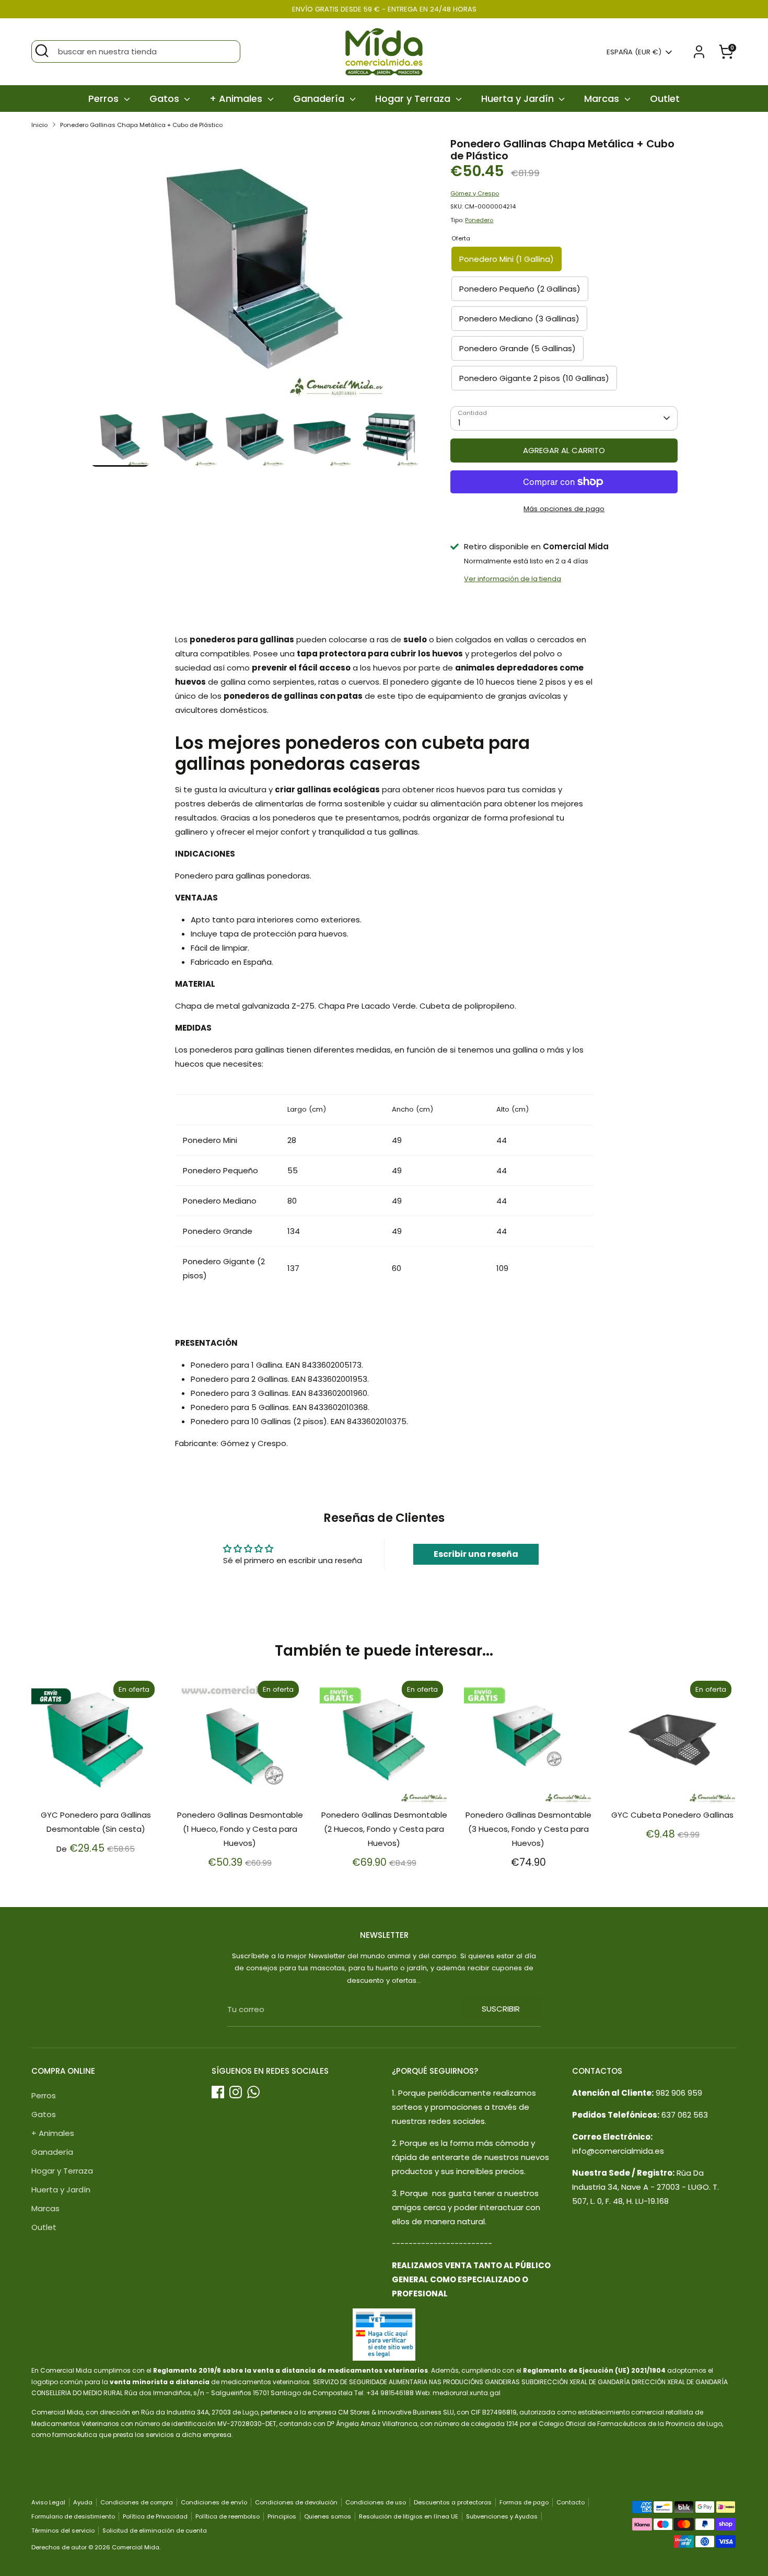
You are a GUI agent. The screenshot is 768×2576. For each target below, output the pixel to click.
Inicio (39, 125)
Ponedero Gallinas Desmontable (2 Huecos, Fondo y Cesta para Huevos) (384, 1829)
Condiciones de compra (137, 2502)
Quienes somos (328, 2516)
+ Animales (237, 99)
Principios (282, 2516)
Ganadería (320, 99)
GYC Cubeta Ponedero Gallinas (672, 1815)
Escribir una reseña (476, 1554)
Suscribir (501, 2009)
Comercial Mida (136, 2547)
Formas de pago (524, 2502)
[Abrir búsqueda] (42, 51)
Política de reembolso (228, 2516)
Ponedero (479, 220)
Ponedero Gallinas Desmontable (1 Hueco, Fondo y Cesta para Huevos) (240, 1829)
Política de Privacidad (155, 2516)
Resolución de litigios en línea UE (409, 2516)
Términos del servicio (63, 2531)
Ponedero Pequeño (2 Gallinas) (520, 289)
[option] (255, 273)
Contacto (571, 2502)
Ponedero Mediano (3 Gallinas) (519, 319)
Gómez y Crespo (475, 193)
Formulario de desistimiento (73, 2516)
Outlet (665, 99)
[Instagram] (236, 2092)
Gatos (166, 99)
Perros (105, 99)
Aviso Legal (48, 2502)
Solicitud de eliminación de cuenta (155, 2531)
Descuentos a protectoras (453, 2502)
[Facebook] (218, 2092)
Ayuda (83, 2502)
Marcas (603, 99)
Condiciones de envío (214, 2502)
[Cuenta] (699, 52)
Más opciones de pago (564, 509)
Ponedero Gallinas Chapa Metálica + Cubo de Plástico (141, 125)
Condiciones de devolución (296, 2502)
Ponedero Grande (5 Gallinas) (517, 348)
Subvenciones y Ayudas (502, 2516)
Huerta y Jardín (519, 99)
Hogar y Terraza (414, 99)
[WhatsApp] (253, 2092)
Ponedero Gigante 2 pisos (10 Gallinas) (534, 378)
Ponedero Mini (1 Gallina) (507, 259)
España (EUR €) (634, 52)
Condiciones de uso (376, 2502)
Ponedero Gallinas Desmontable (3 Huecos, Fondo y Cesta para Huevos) (528, 1829)
